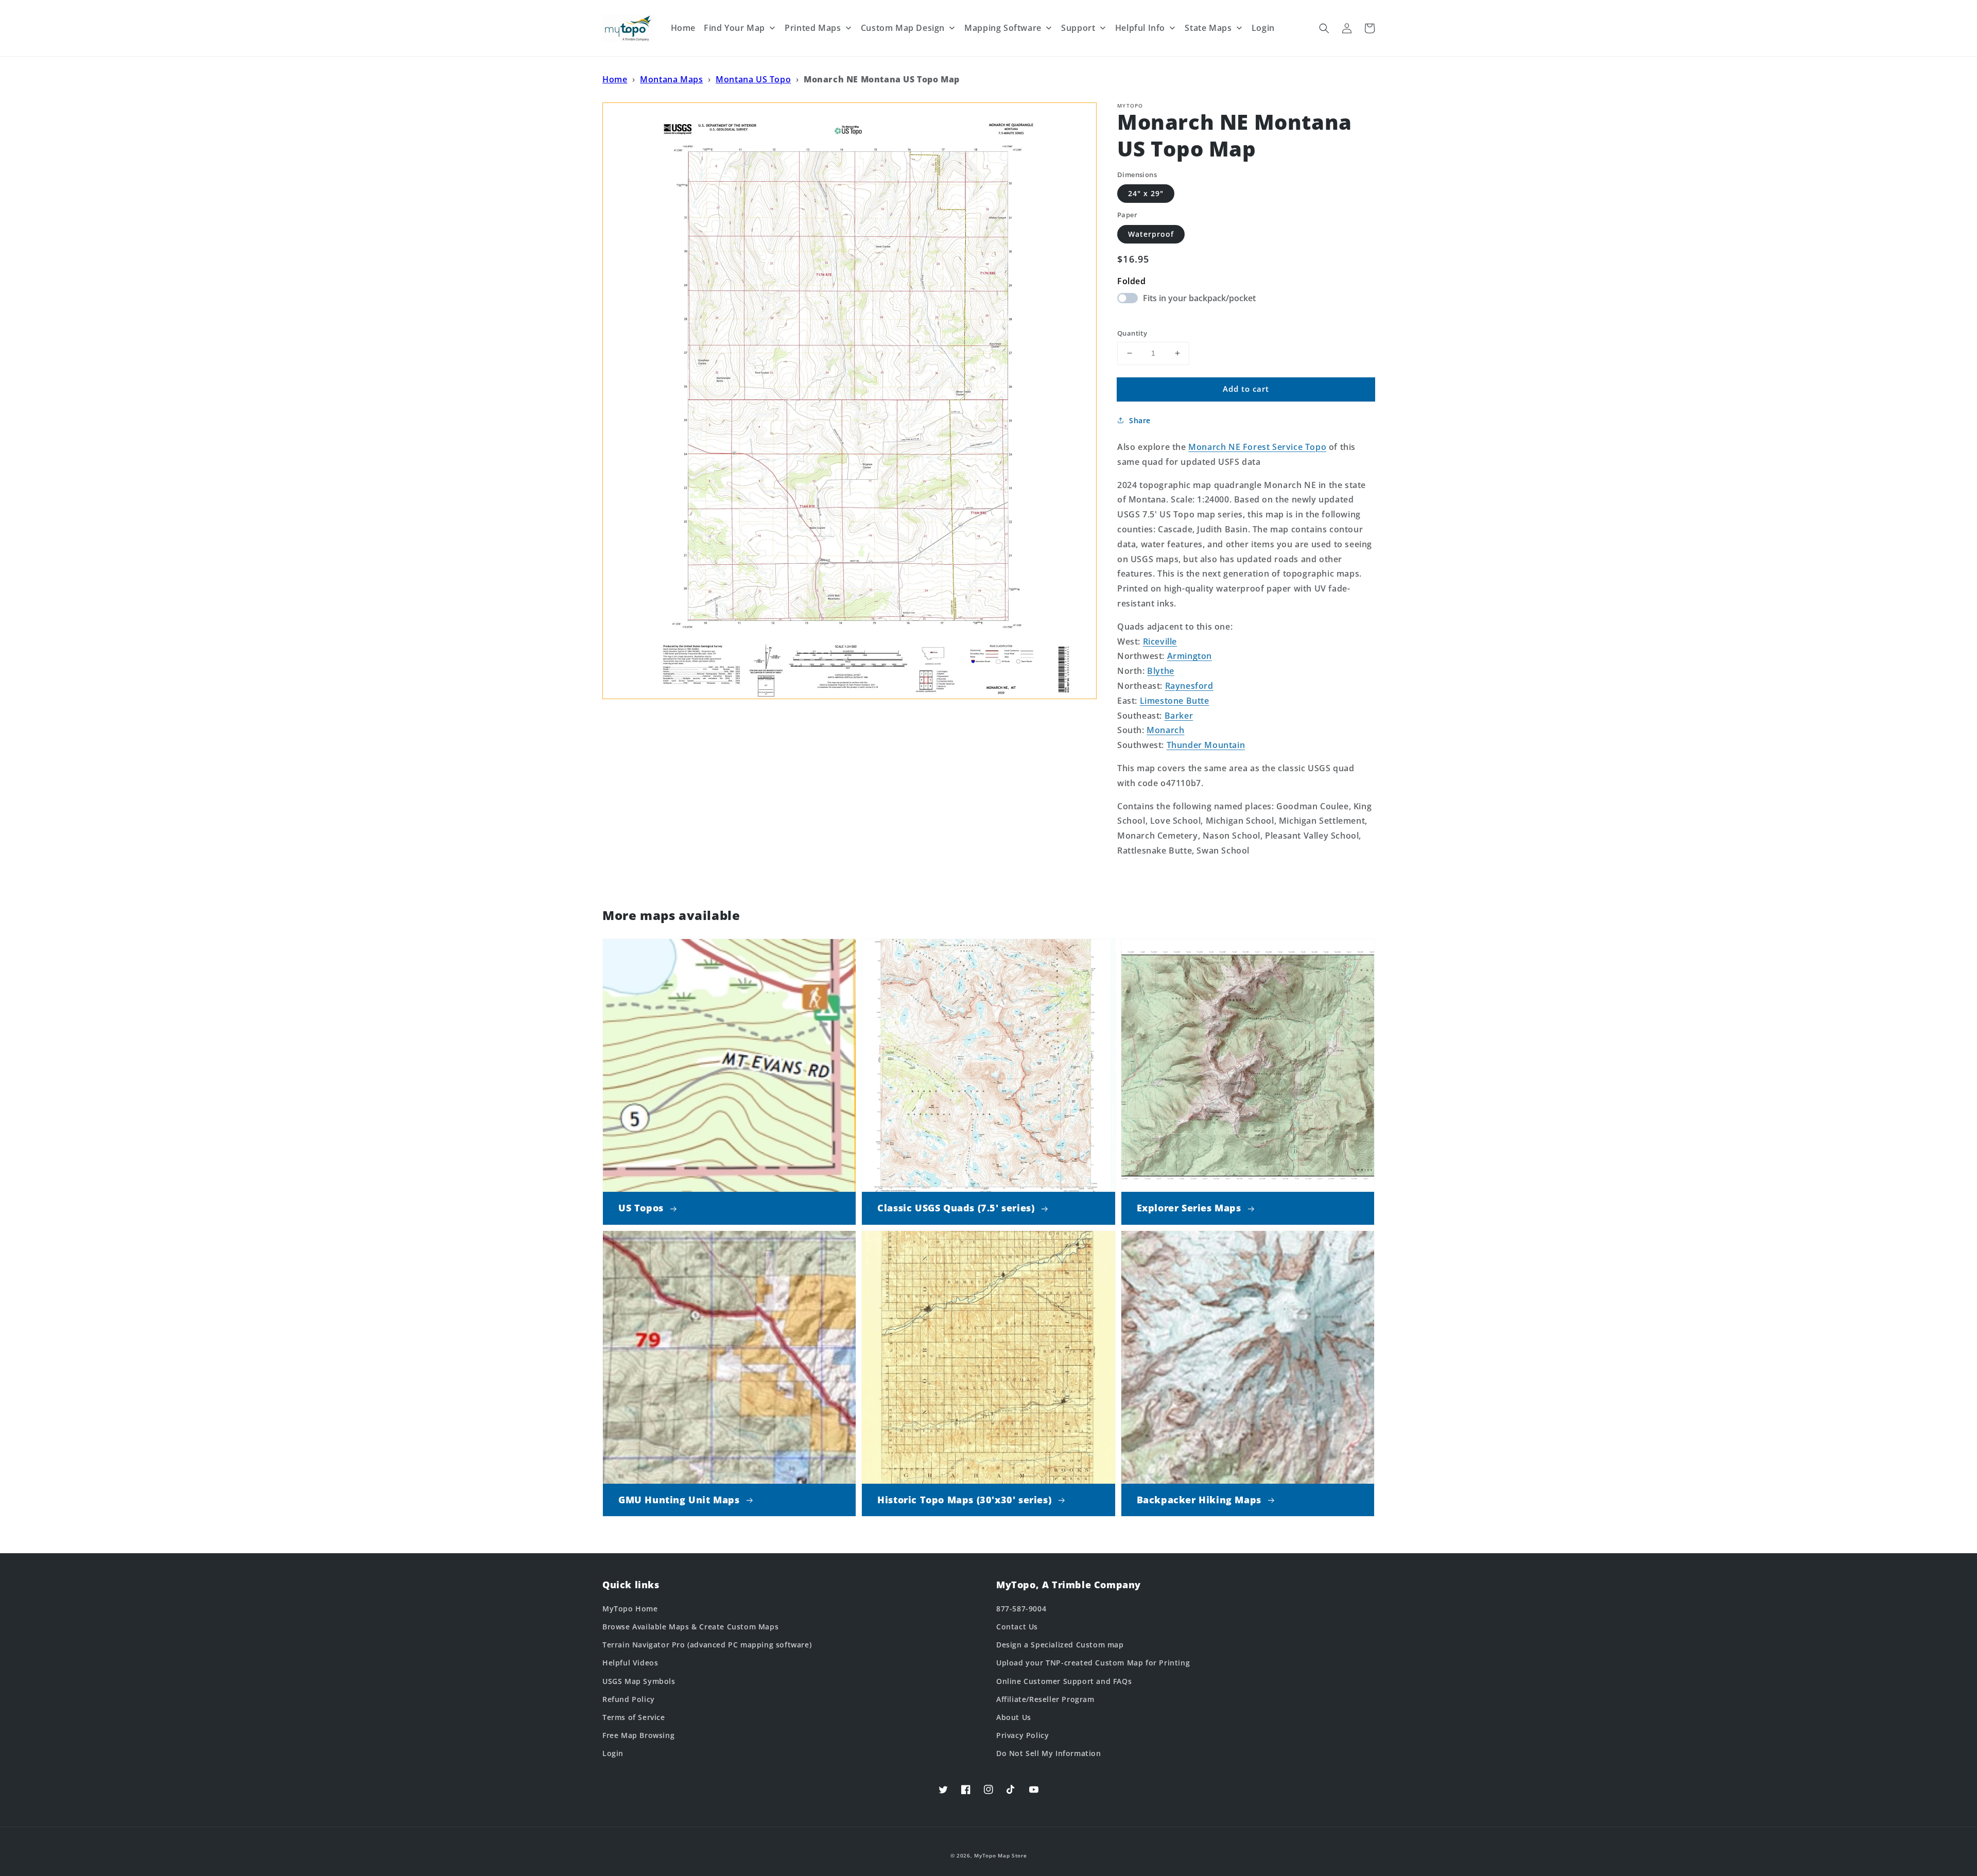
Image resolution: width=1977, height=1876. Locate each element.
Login (613, 1753)
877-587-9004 (1021, 1609)
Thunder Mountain (1206, 745)
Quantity (1132, 333)
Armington (1190, 656)
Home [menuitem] (683, 28)
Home (615, 79)
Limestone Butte (1175, 701)
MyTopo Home (630, 1609)
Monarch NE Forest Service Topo (1257, 447)
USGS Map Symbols (639, 1681)
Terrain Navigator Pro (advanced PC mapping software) (707, 1645)
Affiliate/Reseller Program (1045, 1699)
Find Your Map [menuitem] (734, 28)
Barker (1179, 716)
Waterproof (1151, 234)
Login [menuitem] (1263, 28)
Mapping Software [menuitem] (1003, 28)
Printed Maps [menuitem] (813, 28)
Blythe (1161, 671)
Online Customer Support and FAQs (1064, 1681)
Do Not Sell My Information (1049, 1753)
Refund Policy (629, 1699)
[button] (1324, 28)
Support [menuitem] (1078, 28)
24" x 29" (1146, 193)
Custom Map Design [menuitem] (903, 28)
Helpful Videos (630, 1663)
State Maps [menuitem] (1208, 28)
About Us (1014, 1717)
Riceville (1160, 641)
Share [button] (1140, 420)
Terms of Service (634, 1717)
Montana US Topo (753, 79)
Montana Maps (671, 79)
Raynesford (1189, 686)
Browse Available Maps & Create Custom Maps (690, 1627)
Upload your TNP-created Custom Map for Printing (1093, 1663)
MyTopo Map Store (1000, 1855)
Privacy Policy (1022, 1735)
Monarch (1165, 730)
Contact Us (1017, 1627)
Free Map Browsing (638, 1735)
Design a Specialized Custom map (1060, 1645)
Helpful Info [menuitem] (1140, 28)
